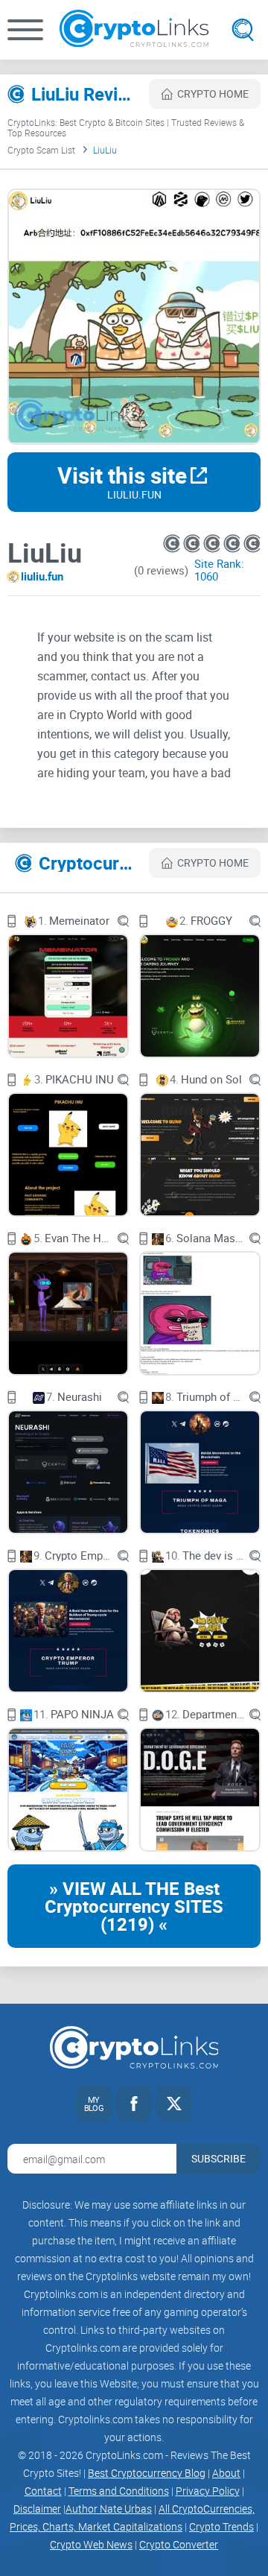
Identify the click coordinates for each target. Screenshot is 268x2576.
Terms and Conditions (119, 2491)
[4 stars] (233, 544)
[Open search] (243, 30)
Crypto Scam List (41, 150)
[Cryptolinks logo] (134, 30)
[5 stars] (252, 544)
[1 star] (173, 544)
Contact (43, 2491)
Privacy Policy (208, 2491)
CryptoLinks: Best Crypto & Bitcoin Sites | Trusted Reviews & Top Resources (126, 127)
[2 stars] (193, 544)
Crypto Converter (179, 2544)
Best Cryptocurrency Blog (147, 2473)
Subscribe (218, 2158)
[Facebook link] (134, 2104)
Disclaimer (37, 2509)
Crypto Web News (91, 2544)
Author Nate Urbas (109, 2509)
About (226, 2473)
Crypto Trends (221, 2526)
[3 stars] (213, 544)
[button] (25, 30)
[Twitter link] (174, 2104)
